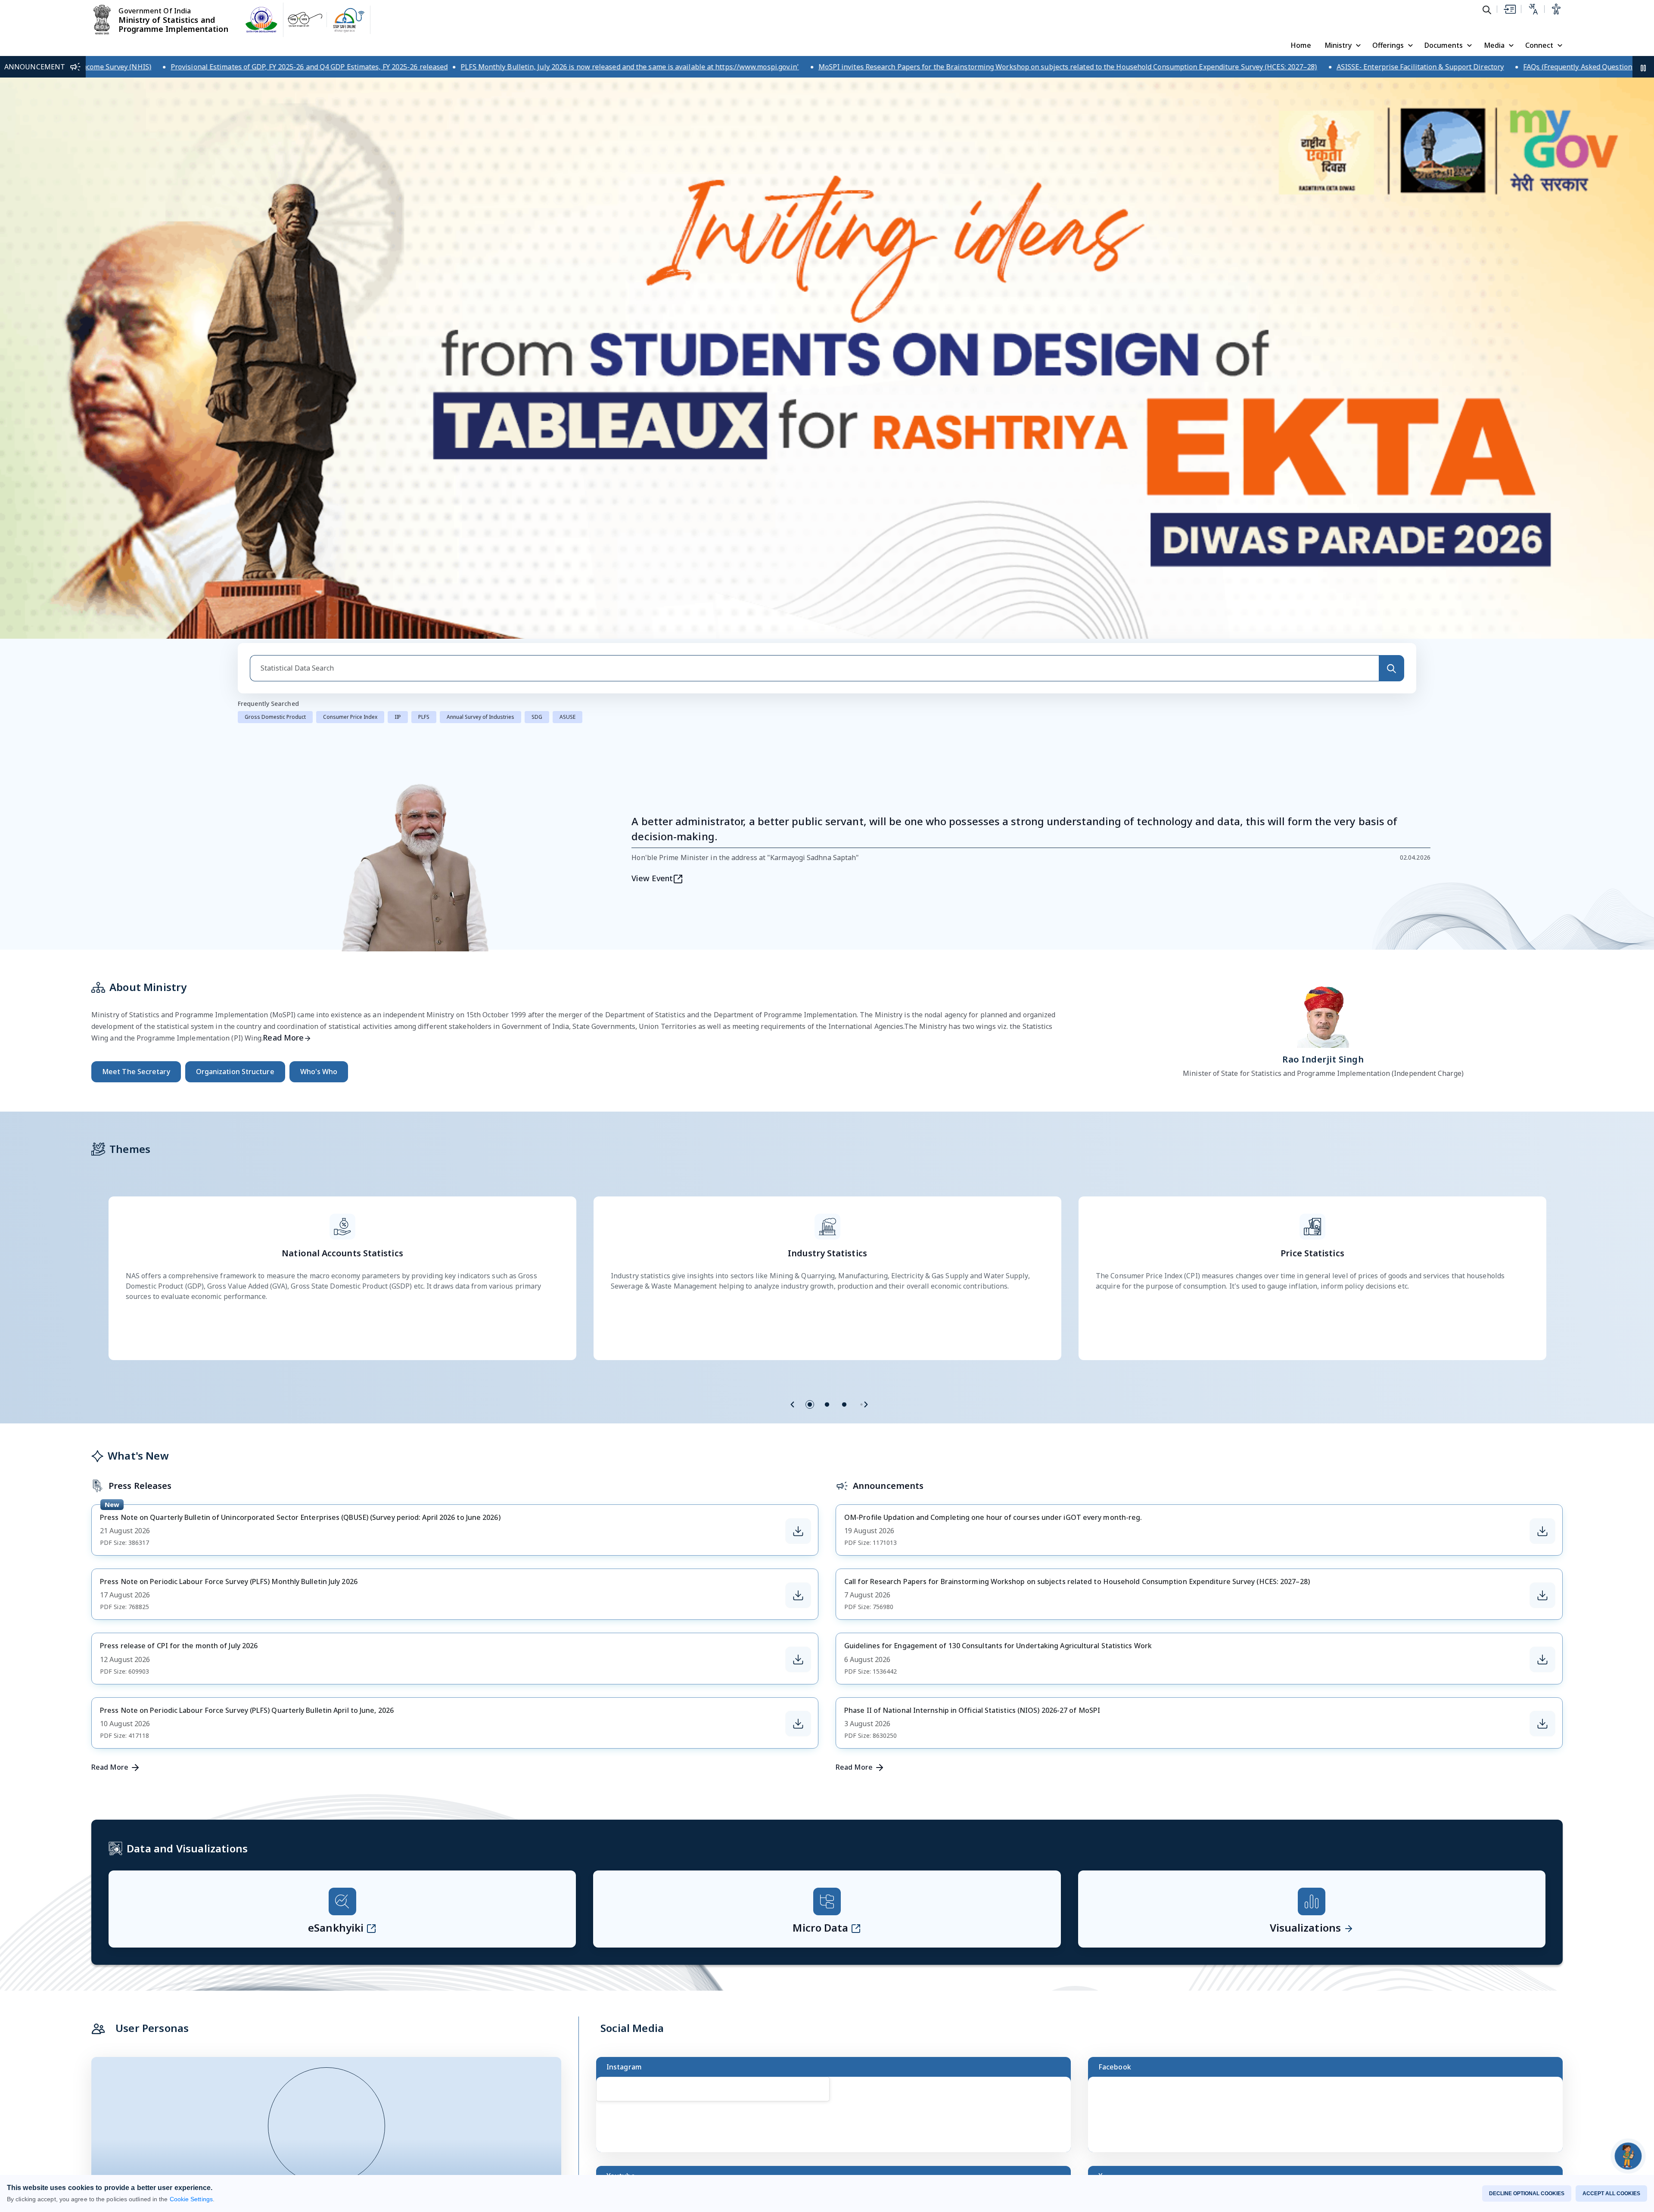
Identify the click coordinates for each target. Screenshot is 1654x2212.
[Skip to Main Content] (1509, 9)
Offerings (1388, 45)
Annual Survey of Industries (480, 349)
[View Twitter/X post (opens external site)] (1329, 1859)
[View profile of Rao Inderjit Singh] (1323, 646)
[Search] (1391, 300)
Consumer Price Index (350, 349)
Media (1494, 45)
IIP (398, 349)
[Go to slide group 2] (827, 1036)
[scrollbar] (1069, 1721)
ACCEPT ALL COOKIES (1611, 2193)
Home (1301, 45)
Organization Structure (235, 703)
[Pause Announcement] (1643, 67)
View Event (652, 510)
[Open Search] (1487, 9)
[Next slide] (866, 1036)
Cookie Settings (191, 2199)
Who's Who (319, 703)
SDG (537, 349)
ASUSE (567, 349)
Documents (1444, 45)
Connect (1539, 45)
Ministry (1338, 45)
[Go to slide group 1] (810, 1036)
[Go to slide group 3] (844, 1036)
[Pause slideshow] (391, 1880)
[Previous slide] (793, 1036)
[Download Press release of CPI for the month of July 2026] (798, 1291)
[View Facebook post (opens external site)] (1329, 1750)
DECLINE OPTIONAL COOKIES (1527, 2193)
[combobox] (814, 300)
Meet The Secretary (136, 703)
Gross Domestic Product (275, 349)
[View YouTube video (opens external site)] (837, 1859)
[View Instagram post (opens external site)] (837, 1750)
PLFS (424, 349)
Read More (283, 669)
